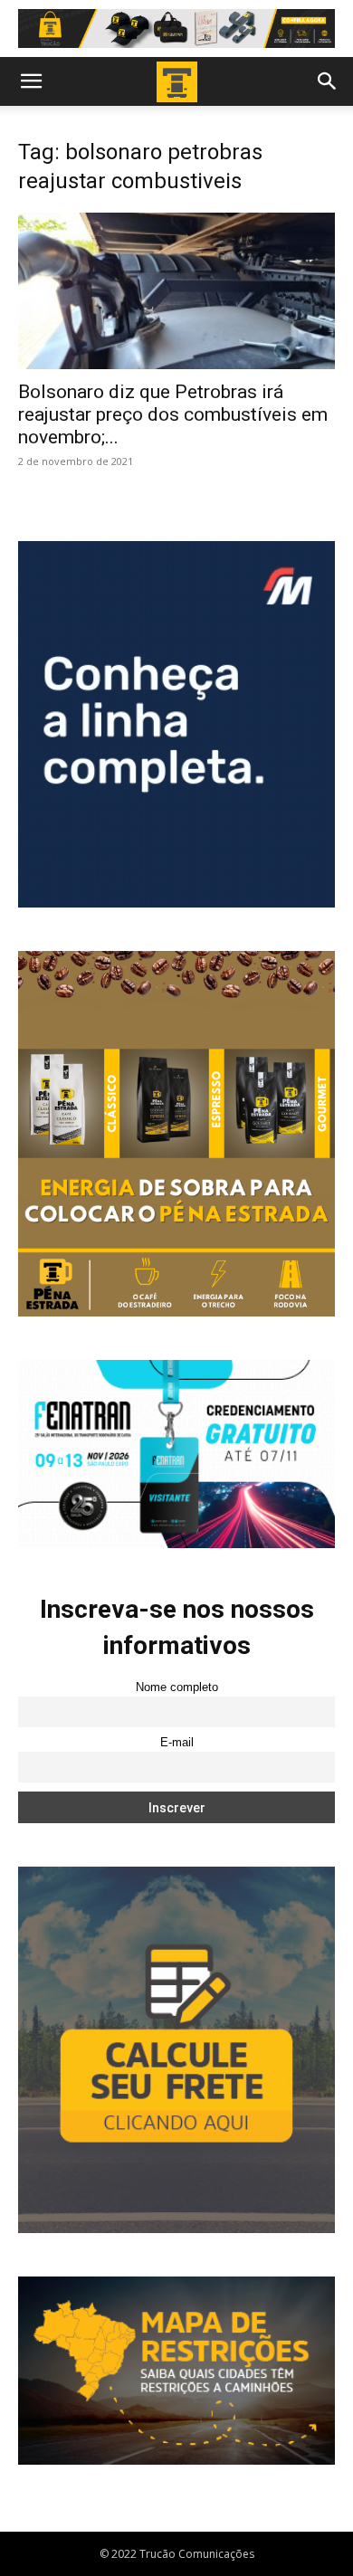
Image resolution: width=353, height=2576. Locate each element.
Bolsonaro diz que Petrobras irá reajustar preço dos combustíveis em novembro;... (173, 414)
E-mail (177, 1743)
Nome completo (177, 1687)
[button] (31, 81)
